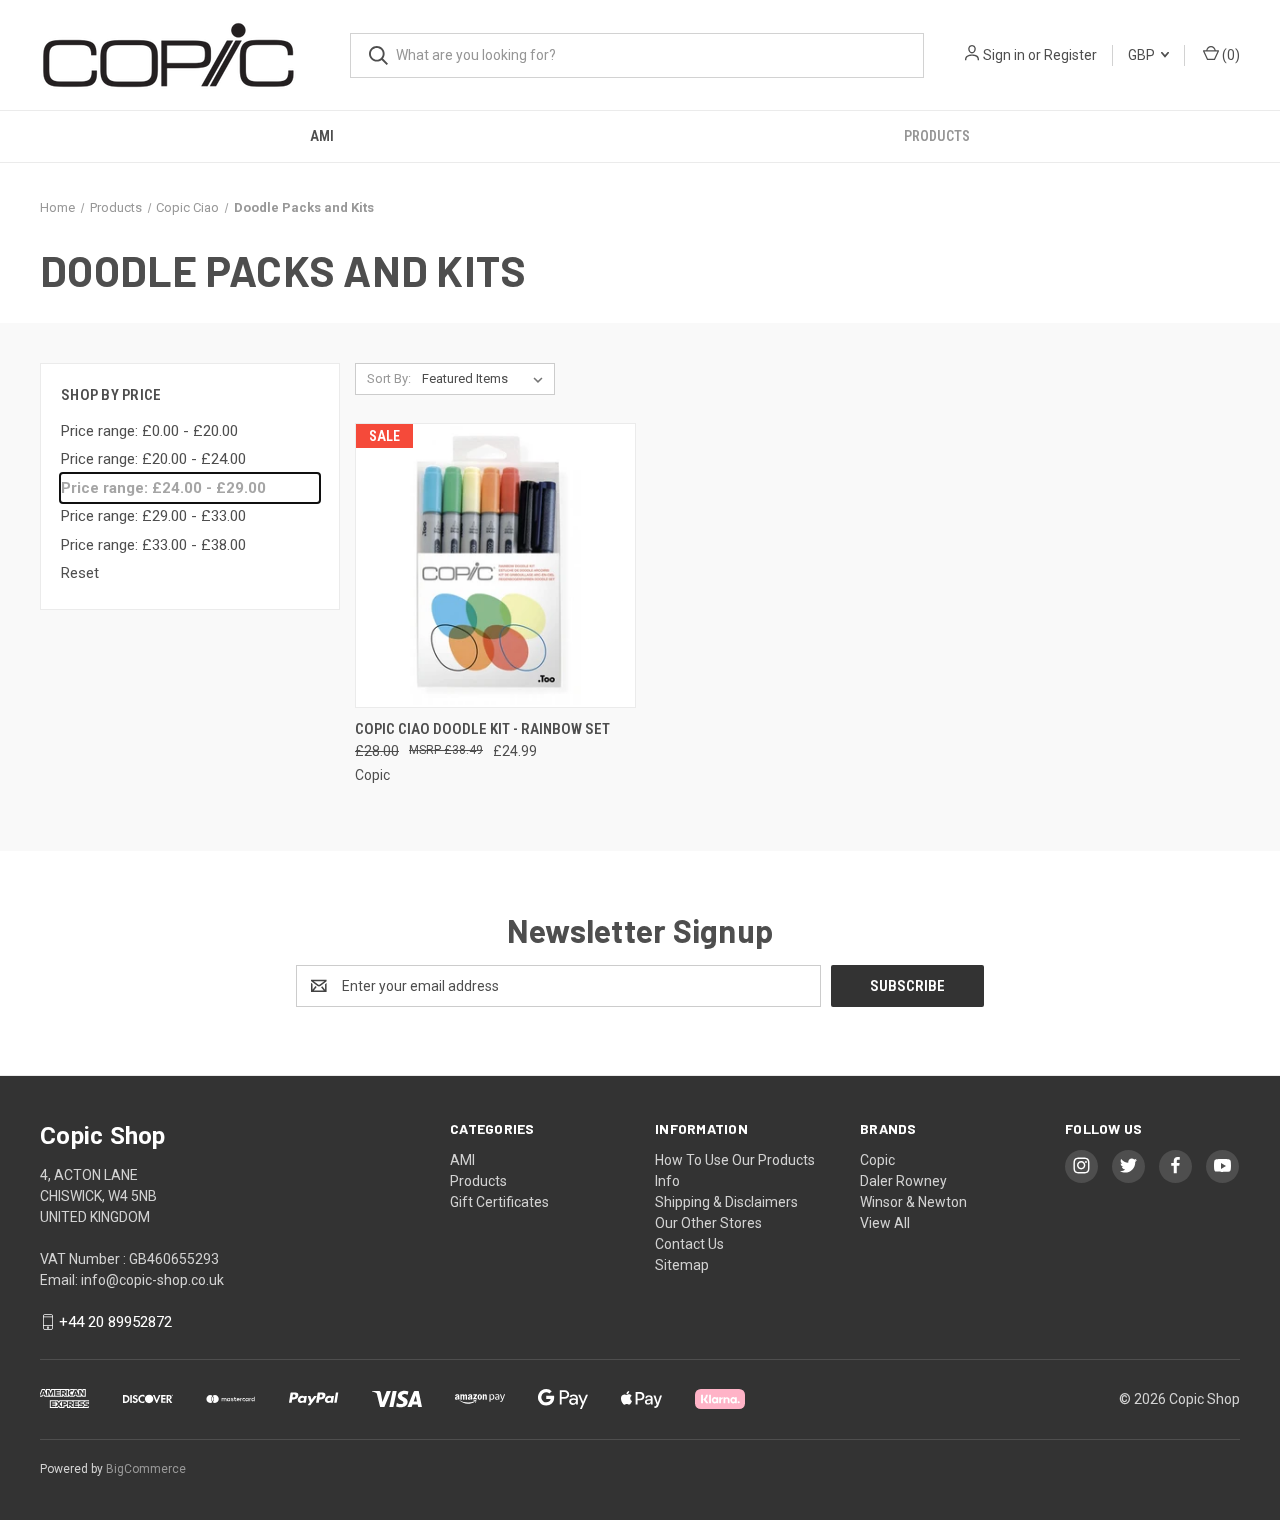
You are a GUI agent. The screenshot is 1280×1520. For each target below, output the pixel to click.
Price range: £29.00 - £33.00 (153, 516)
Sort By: (389, 378)
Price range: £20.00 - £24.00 (153, 459)
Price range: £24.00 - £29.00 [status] (163, 488)
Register (1070, 55)
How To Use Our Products (735, 1160)
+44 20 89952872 (115, 1322)
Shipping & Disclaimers (726, 1202)
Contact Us (689, 1244)
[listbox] (486, 379)
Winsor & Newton (913, 1202)
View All (885, 1223)
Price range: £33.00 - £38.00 (153, 545)
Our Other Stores (708, 1223)
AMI (322, 136)
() (1229, 55)
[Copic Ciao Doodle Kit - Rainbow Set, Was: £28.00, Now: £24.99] (495, 565)
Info (667, 1181)
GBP (1143, 55)
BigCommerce (146, 1469)
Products (937, 136)
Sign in (1004, 55)
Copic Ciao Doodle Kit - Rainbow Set (482, 729)
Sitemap (682, 1265)
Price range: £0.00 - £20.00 (149, 431)
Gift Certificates (499, 1202)
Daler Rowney (903, 1181)
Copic (877, 1160)
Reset (80, 573)
